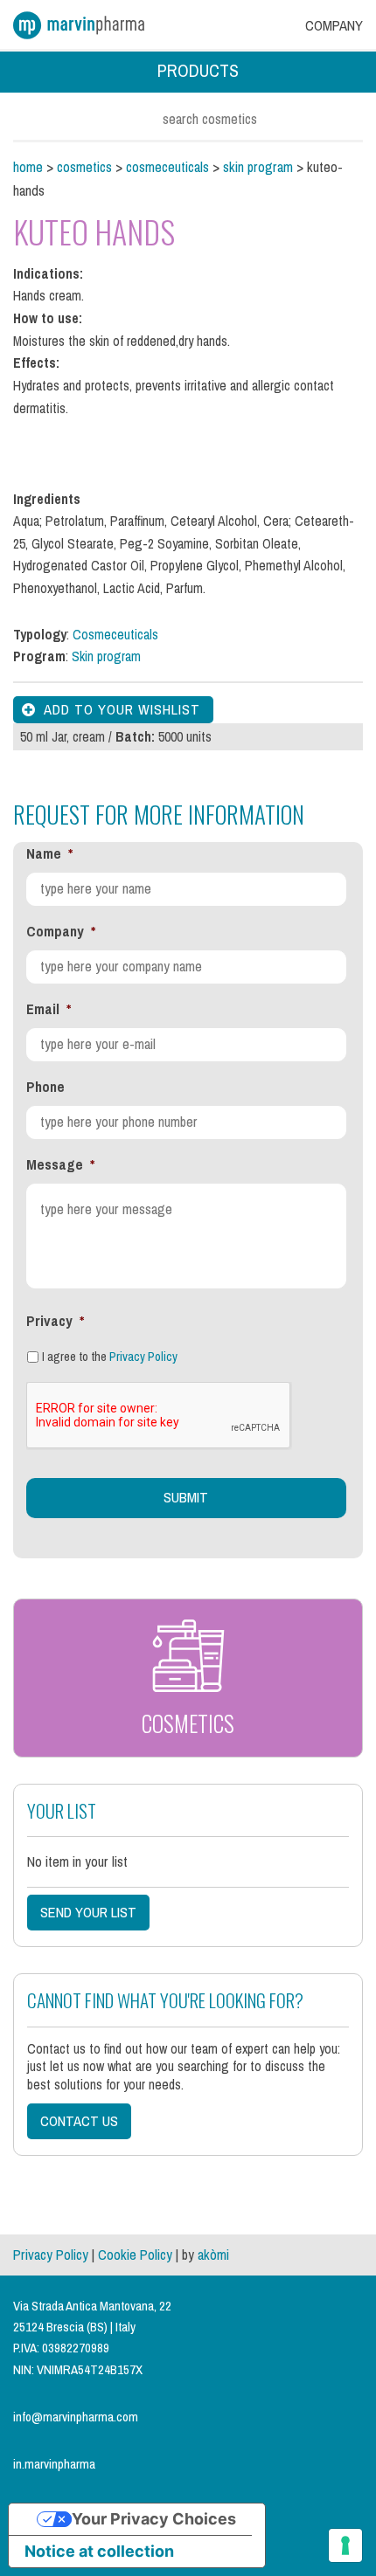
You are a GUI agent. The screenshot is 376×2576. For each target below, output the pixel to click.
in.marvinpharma (54, 2464)
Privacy (55, 1321)
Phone (45, 1087)
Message (60, 1165)
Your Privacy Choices (154, 2519)
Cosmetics (84, 167)
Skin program (258, 167)
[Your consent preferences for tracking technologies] (345, 2545)
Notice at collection (99, 2551)
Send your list (88, 1913)
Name (49, 854)
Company (61, 932)
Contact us (79, 2121)
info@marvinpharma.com (76, 2417)
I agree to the (110, 1357)
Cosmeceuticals (167, 167)
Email (49, 1009)
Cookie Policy (135, 2255)
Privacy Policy (143, 1357)
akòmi (213, 2255)
